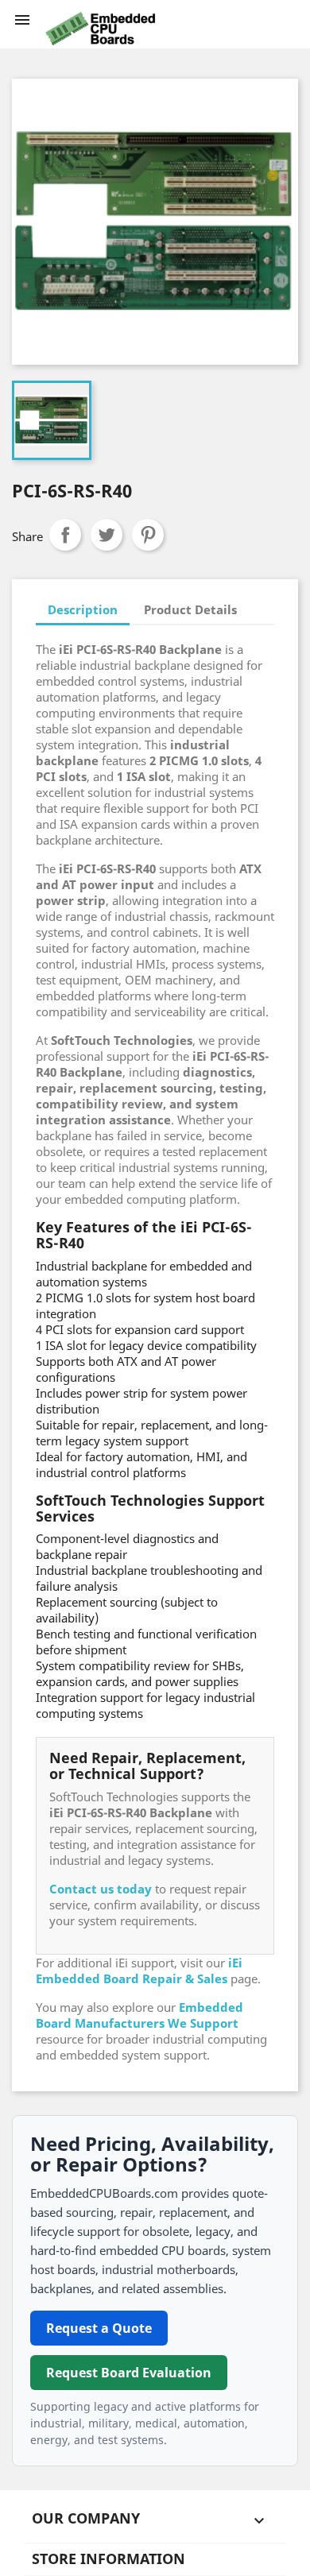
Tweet (107, 535)
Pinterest (148, 535)
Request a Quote (99, 2328)
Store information (108, 2559)
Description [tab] (83, 609)
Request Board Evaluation (129, 2373)
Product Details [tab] (190, 609)
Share (65, 535)
